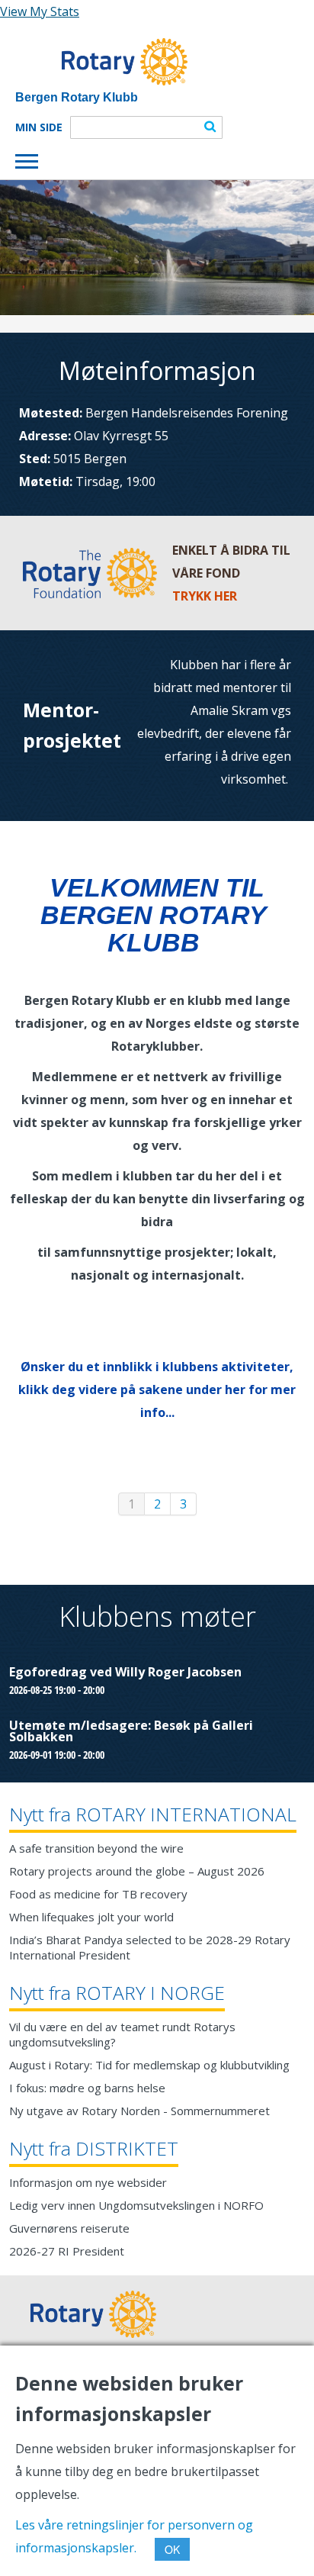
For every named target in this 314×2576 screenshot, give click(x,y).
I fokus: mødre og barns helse (87, 2088)
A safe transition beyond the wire (96, 1848)
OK (172, 2549)
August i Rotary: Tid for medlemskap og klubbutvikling (149, 2065)
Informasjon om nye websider (88, 2182)
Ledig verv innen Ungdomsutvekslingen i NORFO (136, 2205)
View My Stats (40, 11)
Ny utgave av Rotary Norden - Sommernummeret (139, 2111)
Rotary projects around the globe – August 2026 (137, 1871)
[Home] (101, 62)
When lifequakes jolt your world (91, 1917)
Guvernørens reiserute (69, 2228)
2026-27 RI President (67, 2251)
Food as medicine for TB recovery (98, 1894)
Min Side (39, 127)
